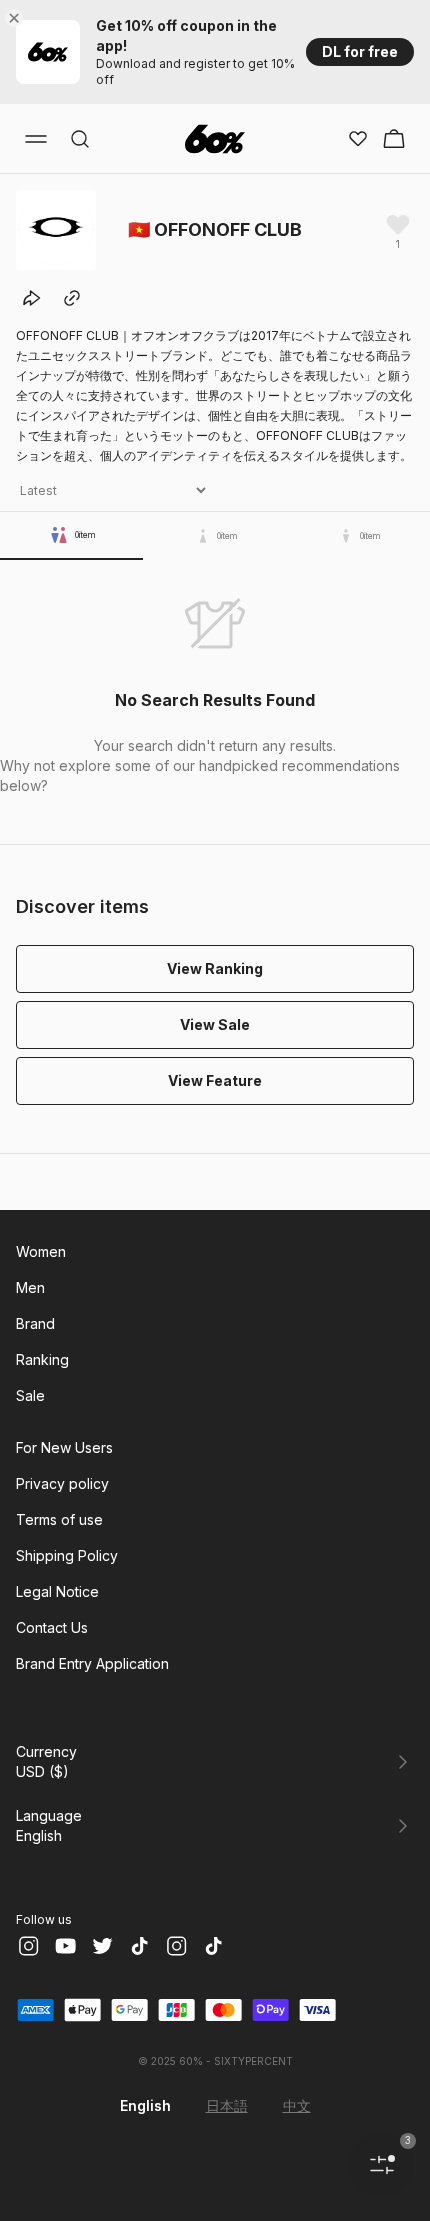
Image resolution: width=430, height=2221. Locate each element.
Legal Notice (57, 1591)
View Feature (215, 1080)
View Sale (215, 1024)
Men (30, 1287)
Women (41, 1251)
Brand (35, 1323)
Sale (30, 1395)
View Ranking (215, 968)
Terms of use (59, 1519)
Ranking (42, 1359)
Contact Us (52, 1627)
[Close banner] (18, 18)
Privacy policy (62, 1483)
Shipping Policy (67, 1555)
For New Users (64, 1447)
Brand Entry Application (92, 1663)
